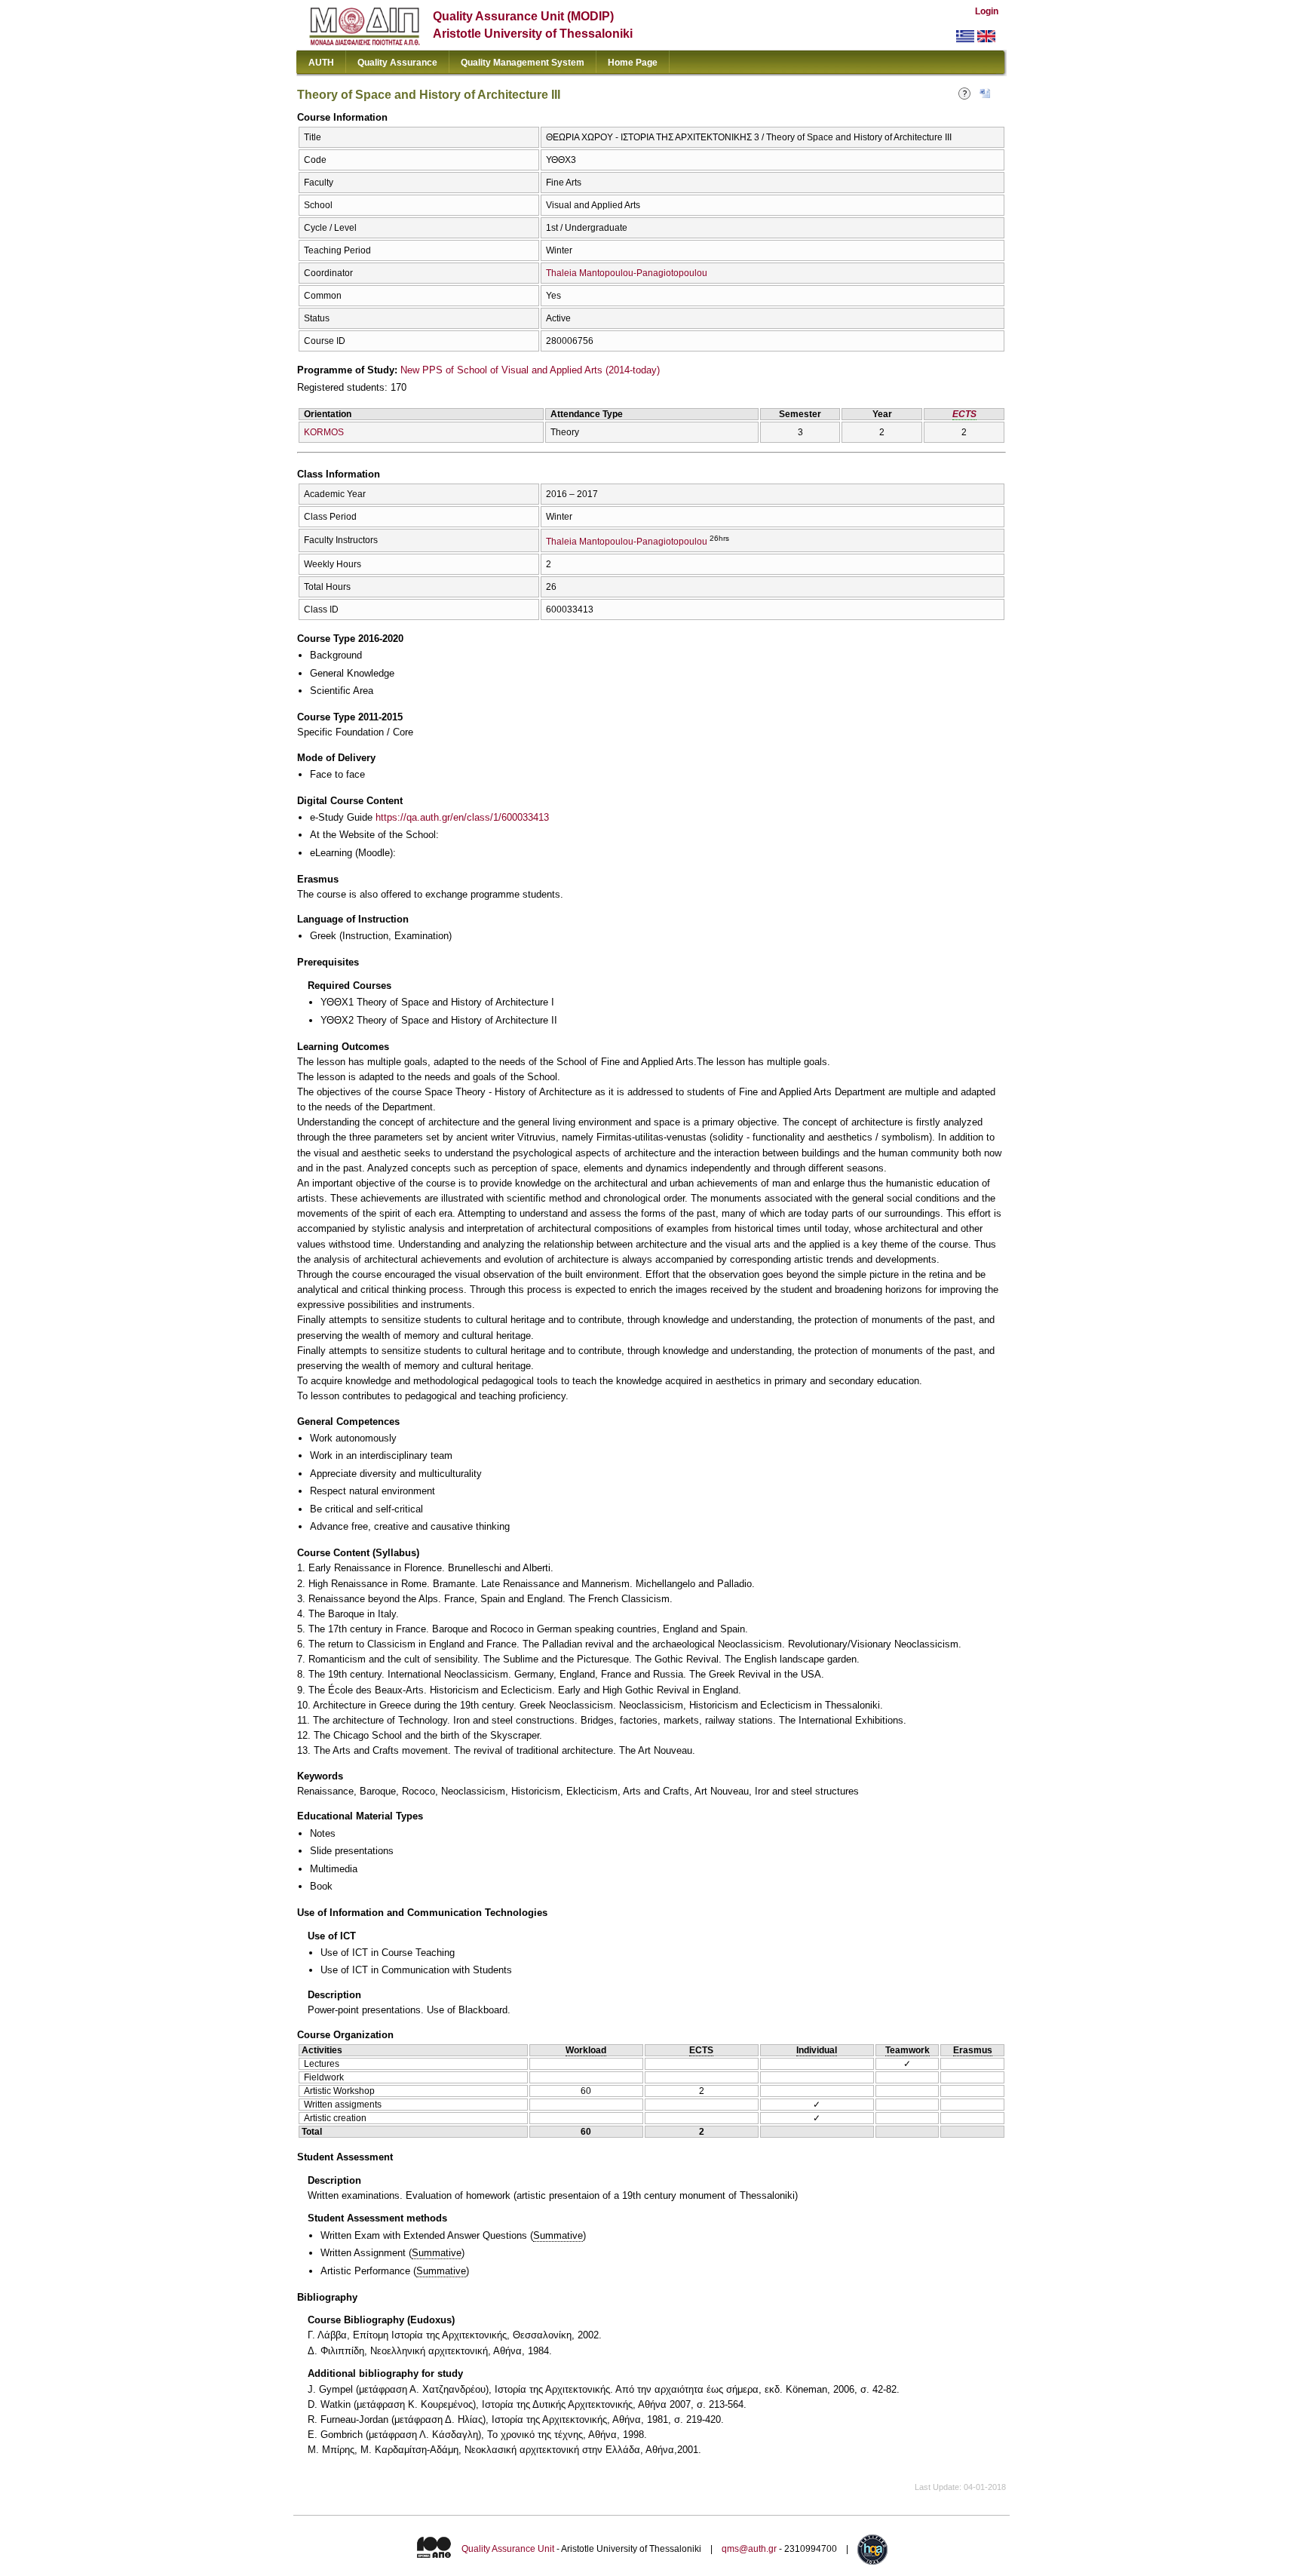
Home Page (633, 63)
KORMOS (324, 432)
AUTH (321, 63)
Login (987, 11)
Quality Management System (523, 63)
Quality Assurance (397, 63)
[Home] (365, 42)
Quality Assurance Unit (508, 2549)
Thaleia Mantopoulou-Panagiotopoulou (627, 273)
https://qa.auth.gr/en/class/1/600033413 (462, 817)
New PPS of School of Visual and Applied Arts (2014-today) (530, 370)
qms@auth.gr (749, 2549)
